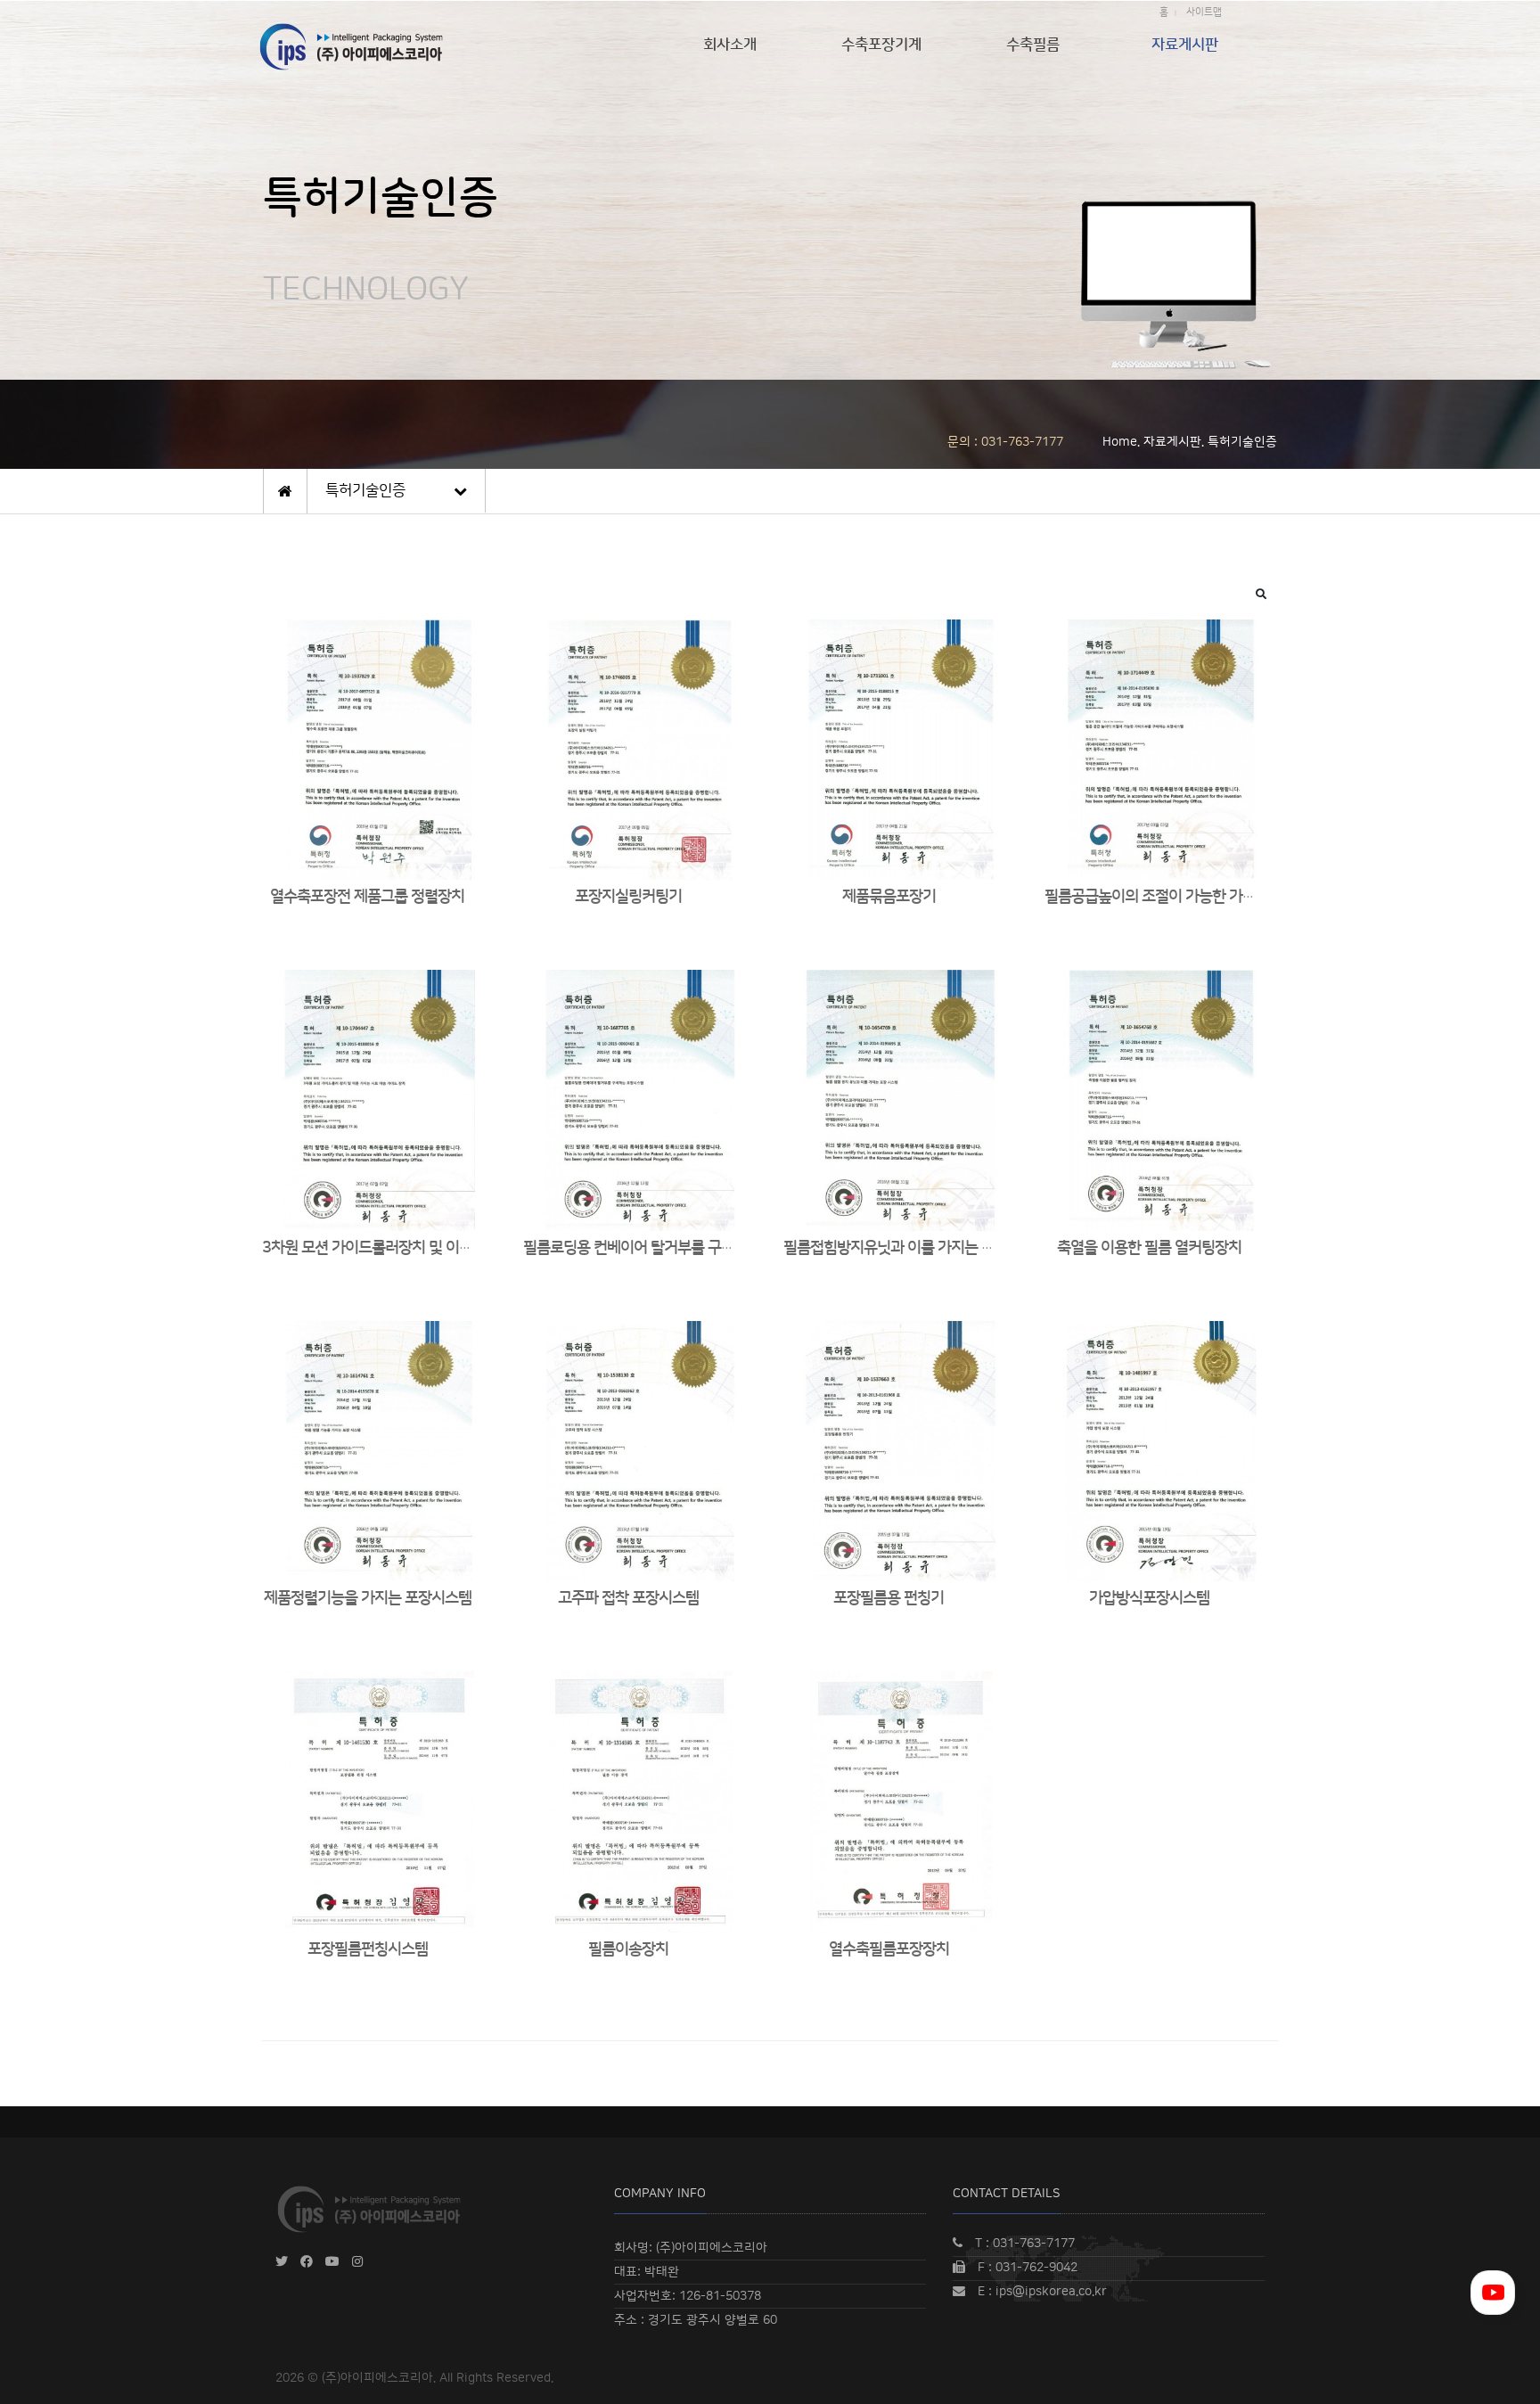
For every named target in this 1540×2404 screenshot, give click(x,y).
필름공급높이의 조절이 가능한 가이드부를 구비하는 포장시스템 (1234, 897)
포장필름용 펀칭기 (889, 1598)
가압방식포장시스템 (1149, 1598)
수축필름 (1033, 45)
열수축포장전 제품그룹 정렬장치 (367, 897)
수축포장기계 (881, 45)
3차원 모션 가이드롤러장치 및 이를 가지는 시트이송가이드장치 (451, 1248)
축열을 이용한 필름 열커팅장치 (1149, 1248)
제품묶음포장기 (889, 897)
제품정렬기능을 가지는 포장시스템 (368, 1598)
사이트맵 (1204, 12)
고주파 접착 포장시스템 (628, 1598)
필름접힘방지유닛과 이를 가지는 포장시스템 (916, 1248)
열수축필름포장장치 (889, 1949)
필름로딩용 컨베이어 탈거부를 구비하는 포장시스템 (677, 1248)
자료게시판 (1185, 45)
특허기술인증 (365, 490)
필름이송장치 (628, 1949)
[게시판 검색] (1261, 594)
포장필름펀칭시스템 (368, 1949)
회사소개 (730, 45)
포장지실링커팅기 (628, 897)
